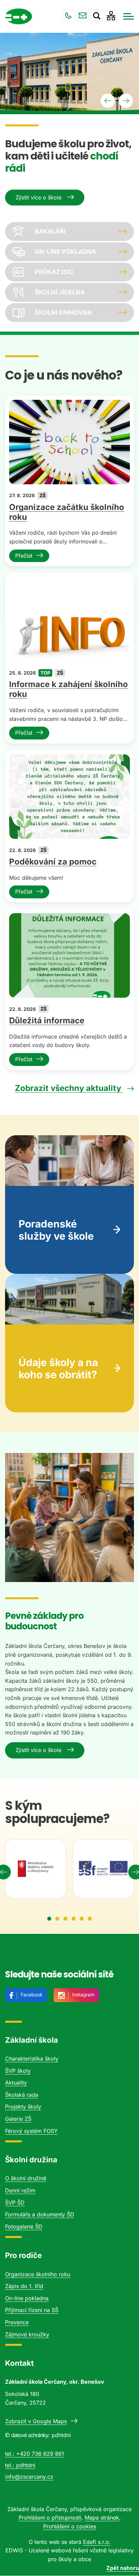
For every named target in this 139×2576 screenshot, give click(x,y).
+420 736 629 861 (68, 16)
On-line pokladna (27, 2298)
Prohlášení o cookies (70, 2526)
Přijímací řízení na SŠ (32, 2310)
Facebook (32, 1995)
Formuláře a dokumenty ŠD (40, 2214)
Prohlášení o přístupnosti (50, 2518)
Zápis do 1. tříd (24, 2286)
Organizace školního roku (38, 2274)
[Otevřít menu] (129, 16)
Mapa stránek (102, 2518)
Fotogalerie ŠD (24, 2227)
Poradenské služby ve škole (56, 1230)
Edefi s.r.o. (97, 2542)
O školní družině (26, 2178)
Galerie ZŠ (18, 2119)
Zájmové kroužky (27, 2334)
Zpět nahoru (123, 2568)
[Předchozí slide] (108, 101)
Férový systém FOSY (31, 2131)
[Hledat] (97, 16)
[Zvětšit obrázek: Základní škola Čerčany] (69, 1517)
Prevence (17, 2322)
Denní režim (20, 2190)
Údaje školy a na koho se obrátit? (58, 1368)
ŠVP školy (18, 2071)
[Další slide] (126, 101)
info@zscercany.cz (83, 16)
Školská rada (22, 2095)
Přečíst (24, 556)
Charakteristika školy (32, 2059)
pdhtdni (26, 2465)
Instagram (83, 1995)
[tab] (49, 1919)
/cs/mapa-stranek (111, 16)
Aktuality (16, 2083)
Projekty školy (23, 2107)
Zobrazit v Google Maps (36, 2421)
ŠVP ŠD (15, 2203)
